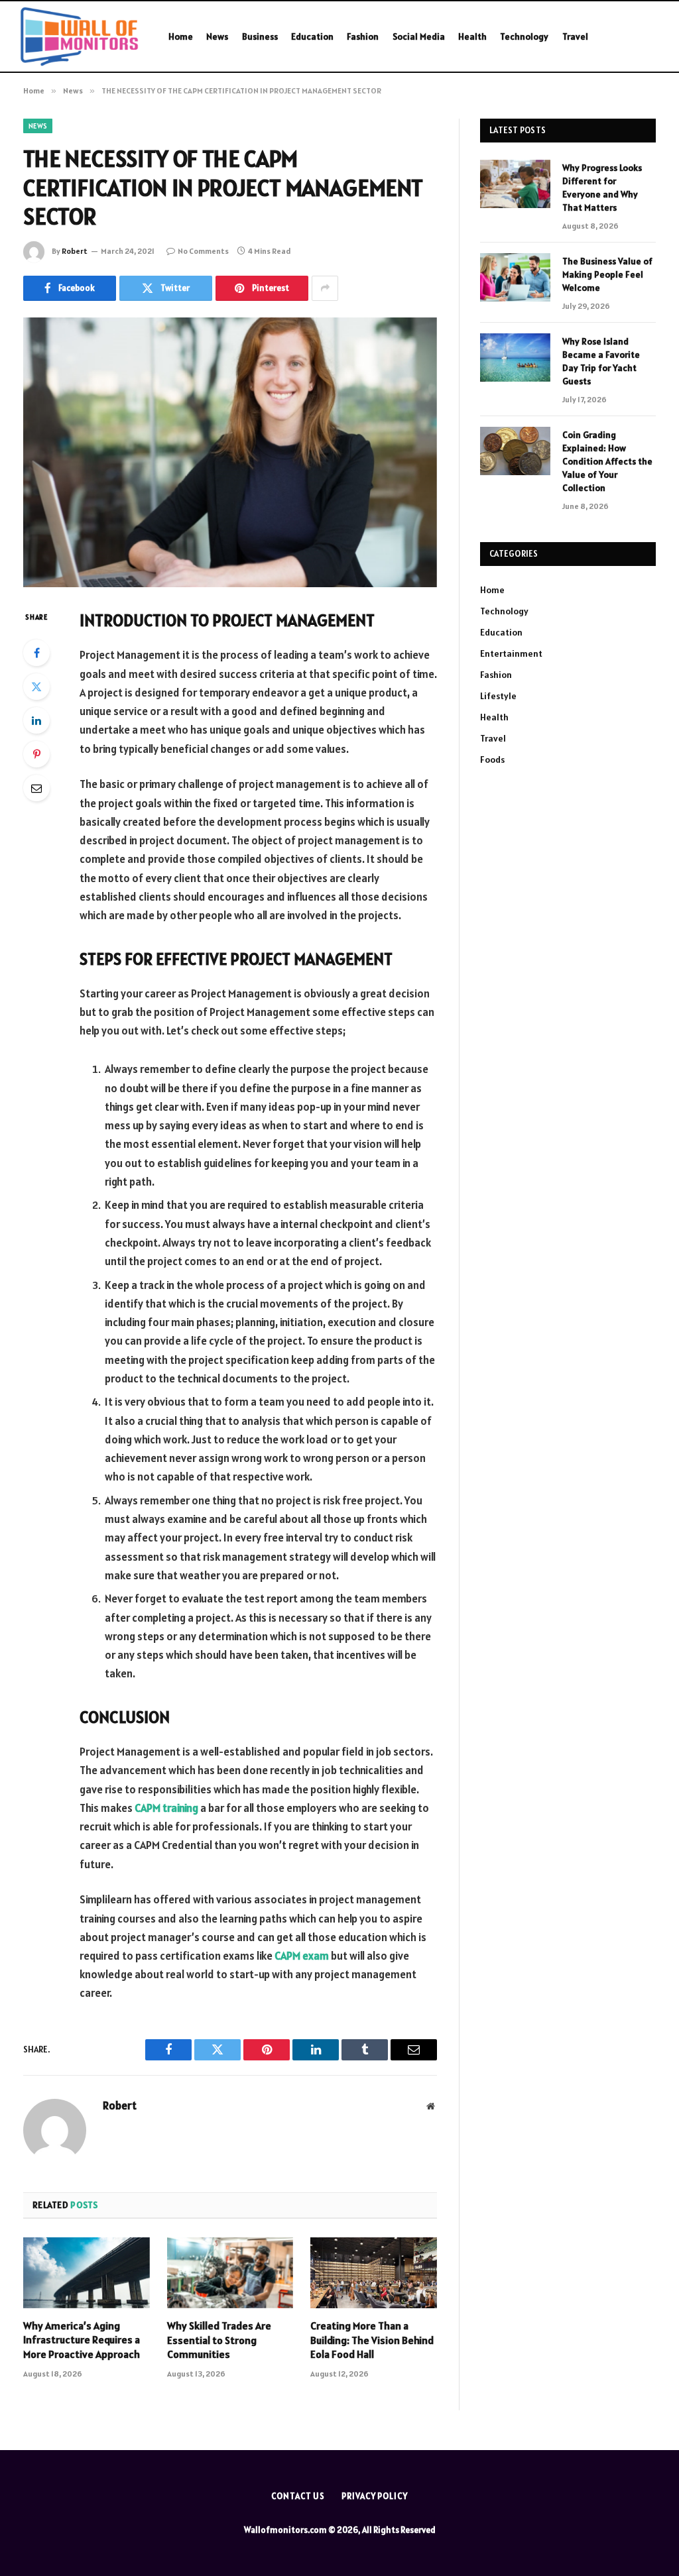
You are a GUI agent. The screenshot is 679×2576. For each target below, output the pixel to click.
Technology (524, 36)
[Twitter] (36, 687)
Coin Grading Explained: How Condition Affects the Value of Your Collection (607, 461)
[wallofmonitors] (79, 36)
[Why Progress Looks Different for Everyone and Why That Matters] (515, 184)
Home (181, 36)
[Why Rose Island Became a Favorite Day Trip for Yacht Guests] (515, 358)
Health (472, 36)
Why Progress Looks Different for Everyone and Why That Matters (602, 188)
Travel (575, 36)
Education (312, 36)
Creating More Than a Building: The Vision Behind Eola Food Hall (372, 2340)
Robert (75, 251)
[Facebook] (36, 653)
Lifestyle (498, 696)
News (217, 36)
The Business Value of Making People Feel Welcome (607, 274)
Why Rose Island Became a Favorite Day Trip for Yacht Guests (601, 361)
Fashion (363, 36)
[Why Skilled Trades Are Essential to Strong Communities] (230, 2273)
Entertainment (511, 653)
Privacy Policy (375, 2496)
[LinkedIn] (36, 720)
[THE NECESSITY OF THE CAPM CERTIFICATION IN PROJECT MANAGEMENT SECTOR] (230, 453)
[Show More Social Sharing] (325, 288)
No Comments (203, 251)
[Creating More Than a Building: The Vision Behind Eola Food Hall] (374, 2273)
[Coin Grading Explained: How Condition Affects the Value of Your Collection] (515, 451)
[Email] (36, 788)
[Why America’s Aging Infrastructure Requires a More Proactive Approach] (87, 2273)
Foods (492, 759)
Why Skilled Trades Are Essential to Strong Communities (219, 2340)
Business (260, 36)
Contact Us (298, 2496)
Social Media (419, 36)
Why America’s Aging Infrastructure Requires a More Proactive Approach (82, 2340)
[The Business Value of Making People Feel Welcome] (515, 277)
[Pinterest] (36, 754)
